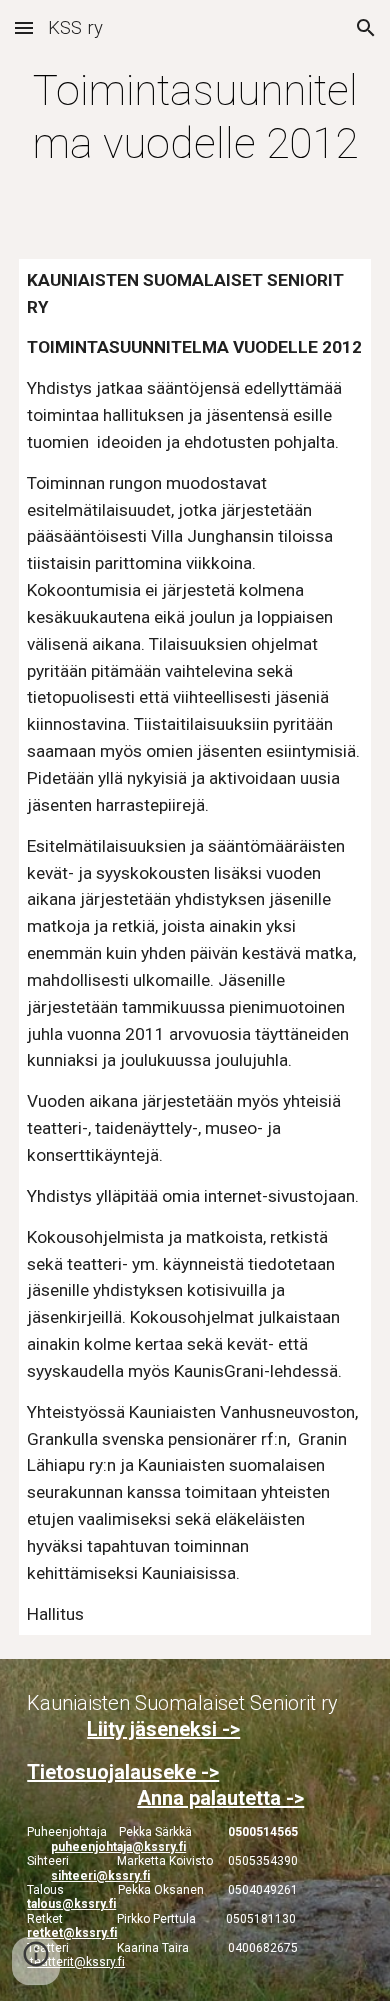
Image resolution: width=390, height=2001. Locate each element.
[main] (195, 117)
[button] (24, 27)
